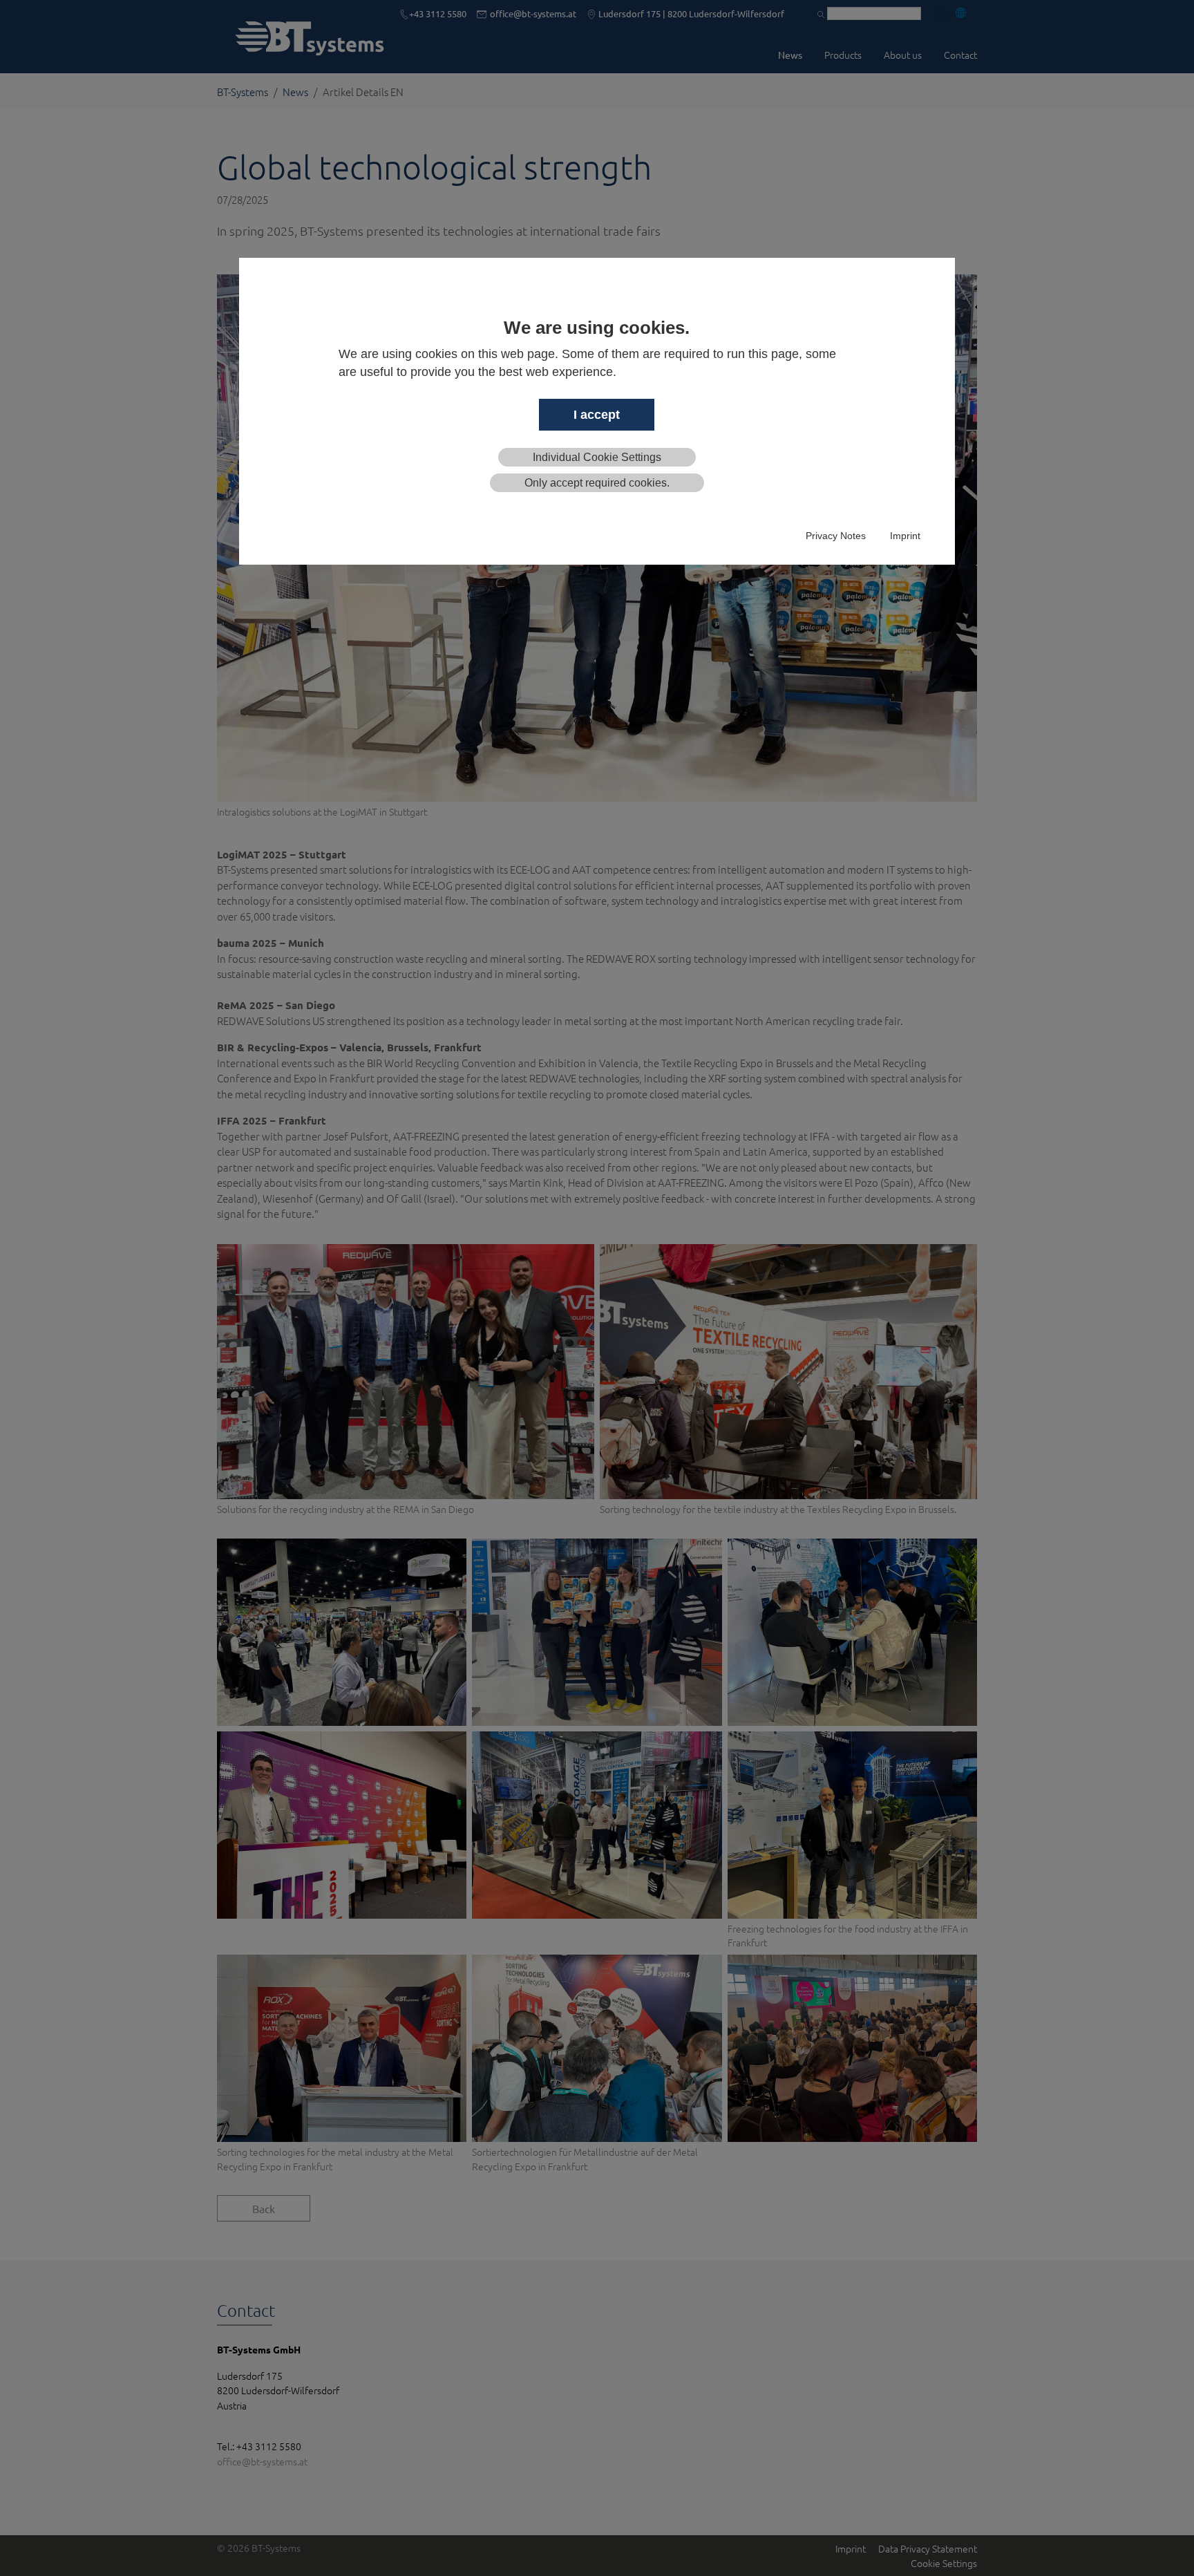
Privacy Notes (836, 536)
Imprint (905, 536)
